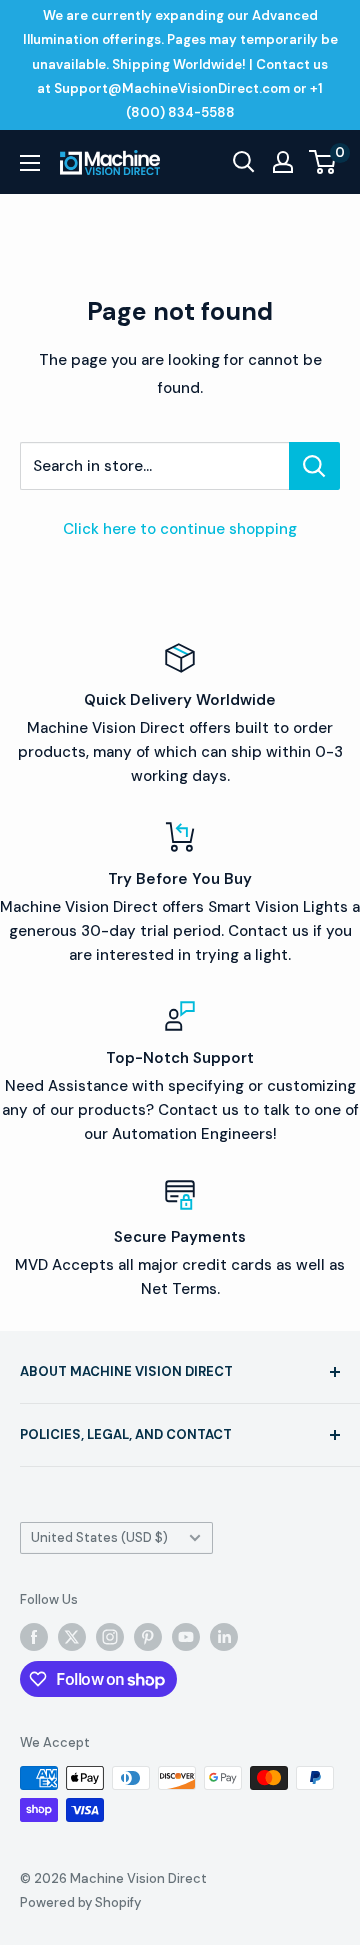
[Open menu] (30, 163)
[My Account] (283, 162)
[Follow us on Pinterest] (148, 1637)
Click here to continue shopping (180, 529)
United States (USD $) (99, 1537)
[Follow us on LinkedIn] (224, 1637)
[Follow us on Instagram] (110, 1637)
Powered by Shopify (80, 1902)
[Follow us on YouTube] (186, 1637)
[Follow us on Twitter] (72, 1637)
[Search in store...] (314, 466)
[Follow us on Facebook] (34, 1637)
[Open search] (244, 162)
